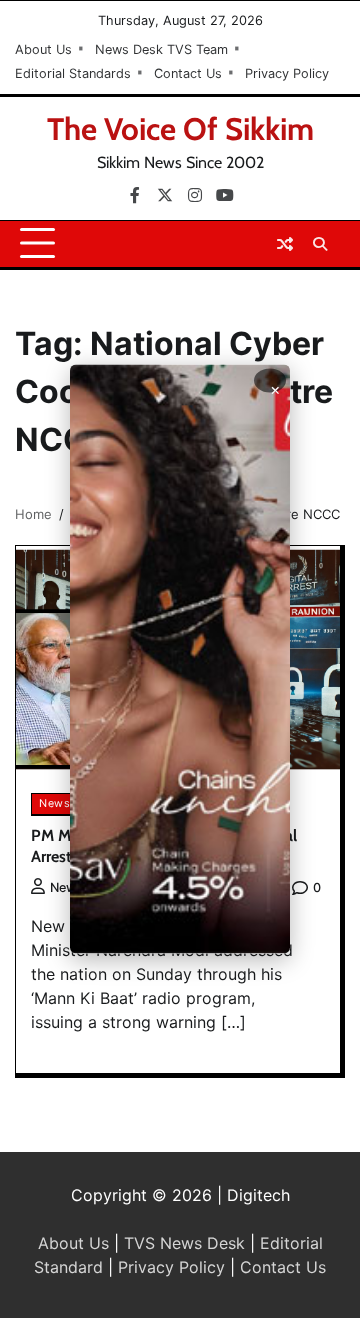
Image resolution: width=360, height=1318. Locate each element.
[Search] (320, 244)
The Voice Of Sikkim (180, 129)
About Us (43, 49)
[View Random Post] (285, 244)
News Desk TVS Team (161, 49)
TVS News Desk (184, 1243)
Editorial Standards (73, 73)
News (54, 803)
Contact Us (188, 73)
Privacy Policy (287, 73)
